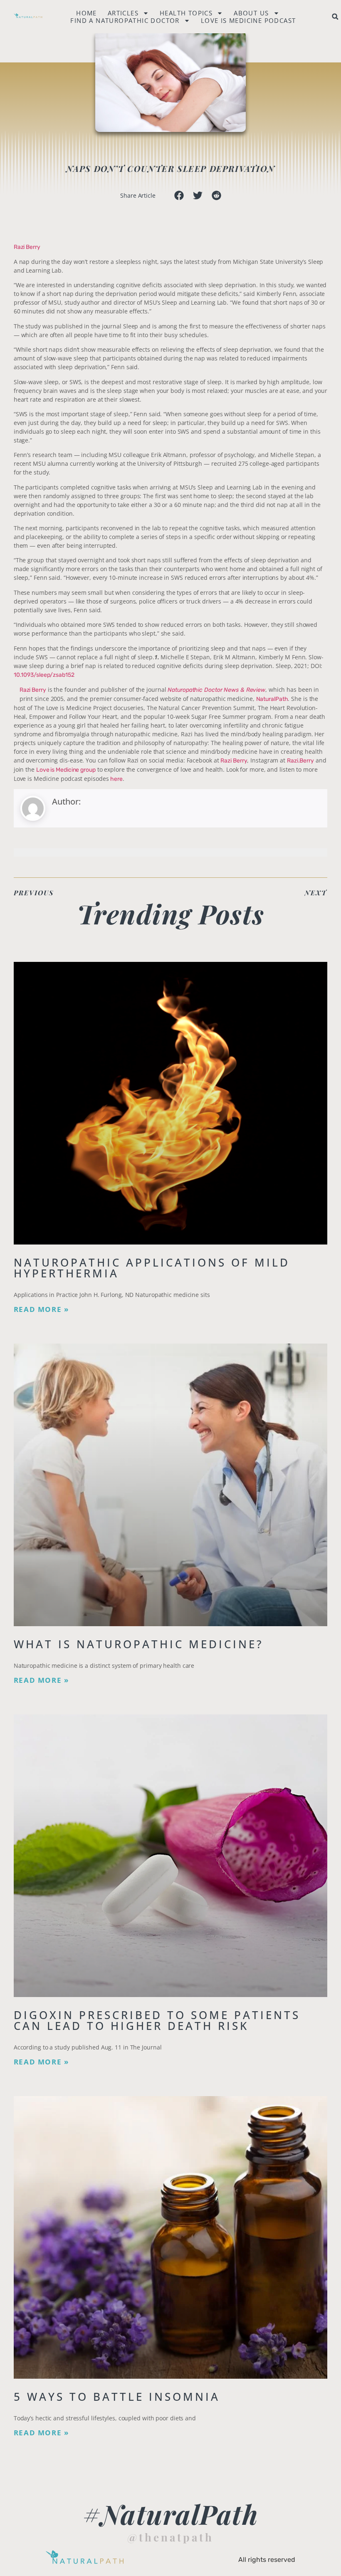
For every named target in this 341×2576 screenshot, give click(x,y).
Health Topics (186, 13)
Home (86, 13)
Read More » (41, 1309)
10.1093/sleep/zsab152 (44, 675)
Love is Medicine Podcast (248, 20)
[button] (335, 17)
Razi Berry (27, 247)
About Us (251, 13)
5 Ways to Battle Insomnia (117, 2397)
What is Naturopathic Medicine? (139, 1644)
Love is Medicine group (66, 770)
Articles (123, 13)
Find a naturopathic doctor (125, 20)
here (116, 779)
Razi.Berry (300, 761)
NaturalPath (272, 699)
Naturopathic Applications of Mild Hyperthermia (152, 1268)
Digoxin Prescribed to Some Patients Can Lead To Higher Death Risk (157, 2020)
